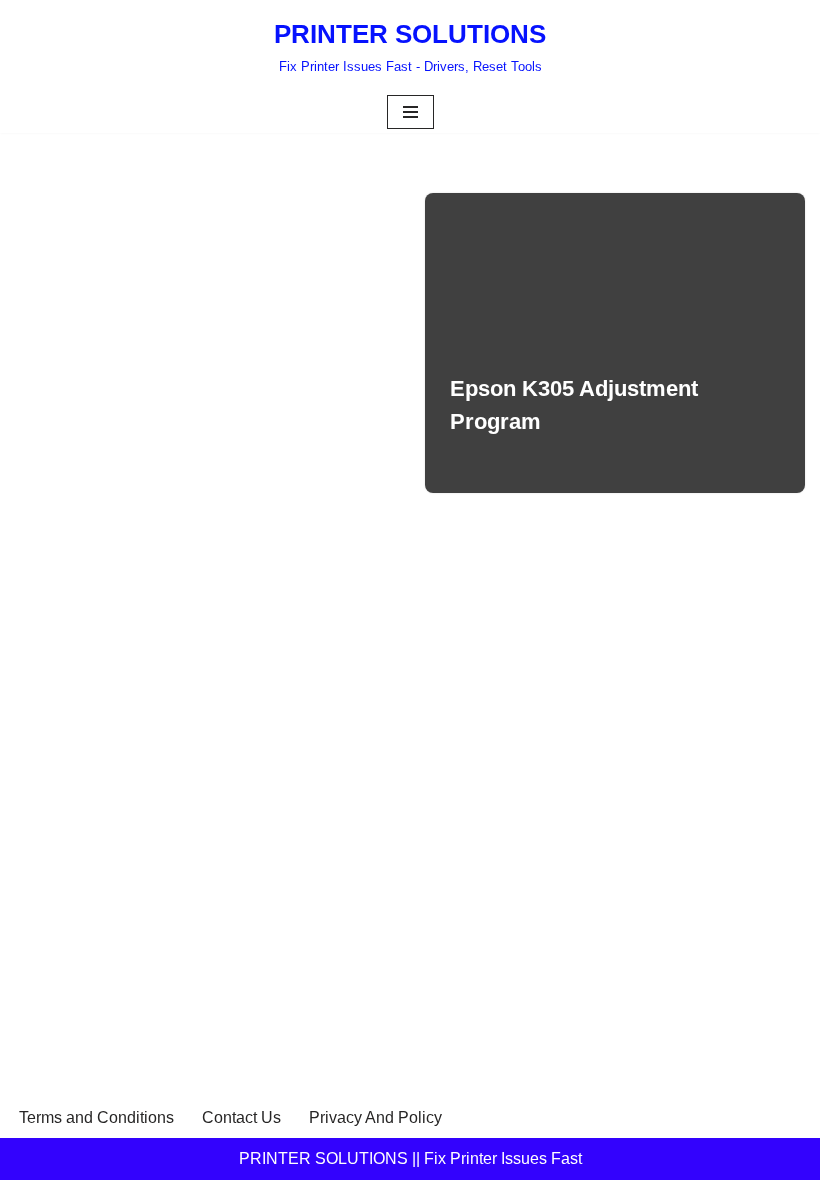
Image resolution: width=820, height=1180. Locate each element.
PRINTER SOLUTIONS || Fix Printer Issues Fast (410, 1158)
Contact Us (241, 1117)
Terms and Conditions (96, 1117)
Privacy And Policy (375, 1117)
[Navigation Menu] (410, 112)
